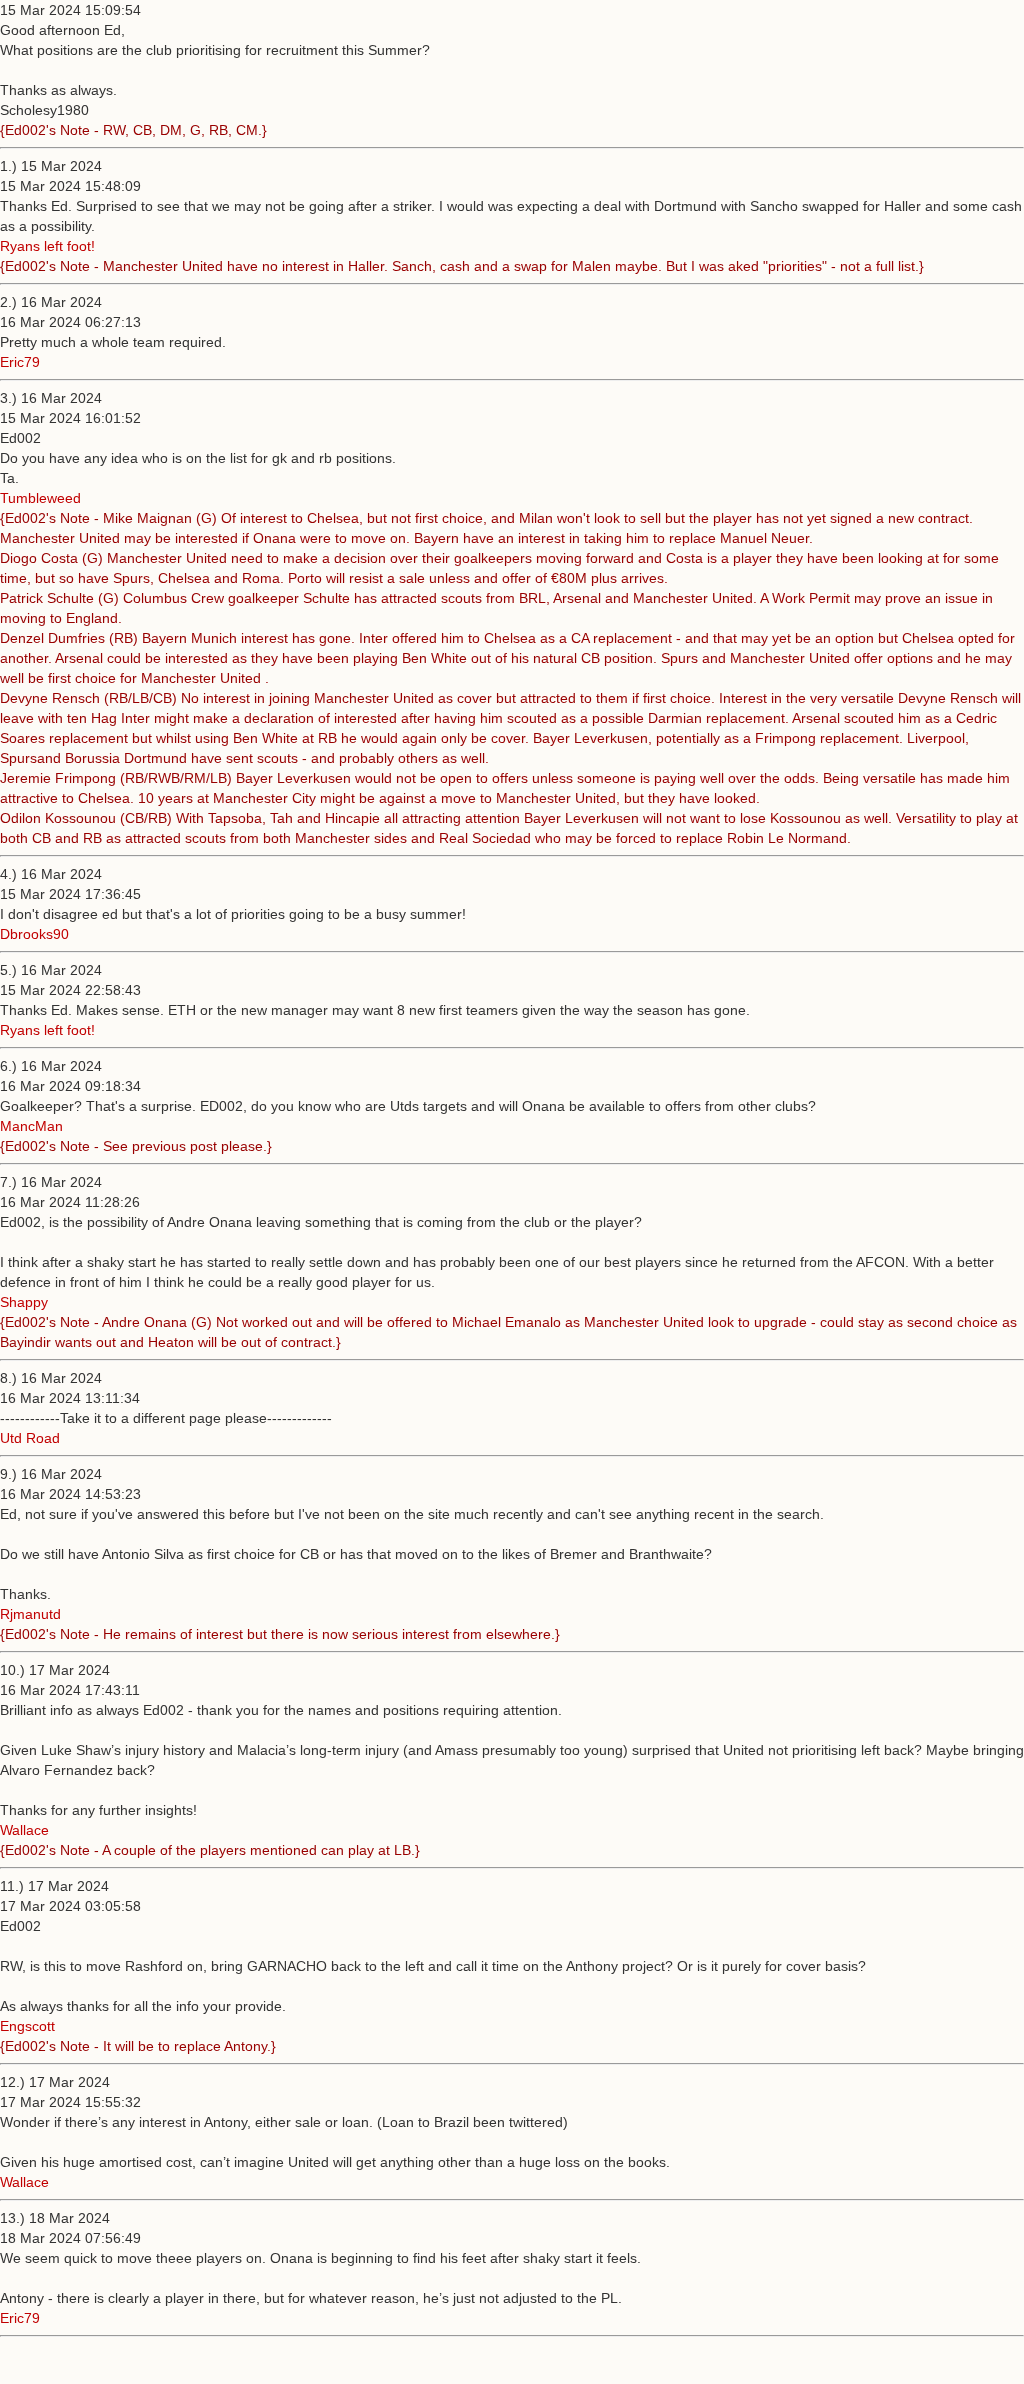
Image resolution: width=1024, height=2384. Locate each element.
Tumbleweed (40, 498)
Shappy (24, 1302)
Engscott (27, 2026)
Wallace (24, 1830)
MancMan (31, 1126)
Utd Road (30, 1438)
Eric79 (20, 362)
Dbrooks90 (34, 934)
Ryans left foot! (47, 246)
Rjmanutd (30, 1614)
